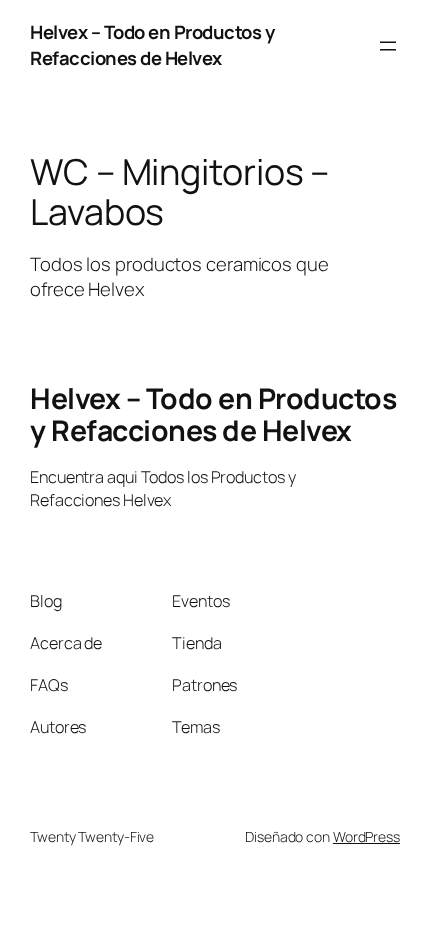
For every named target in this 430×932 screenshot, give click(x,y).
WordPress (366, 836)
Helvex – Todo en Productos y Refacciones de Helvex (152, 45)
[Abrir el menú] (388, 46)
